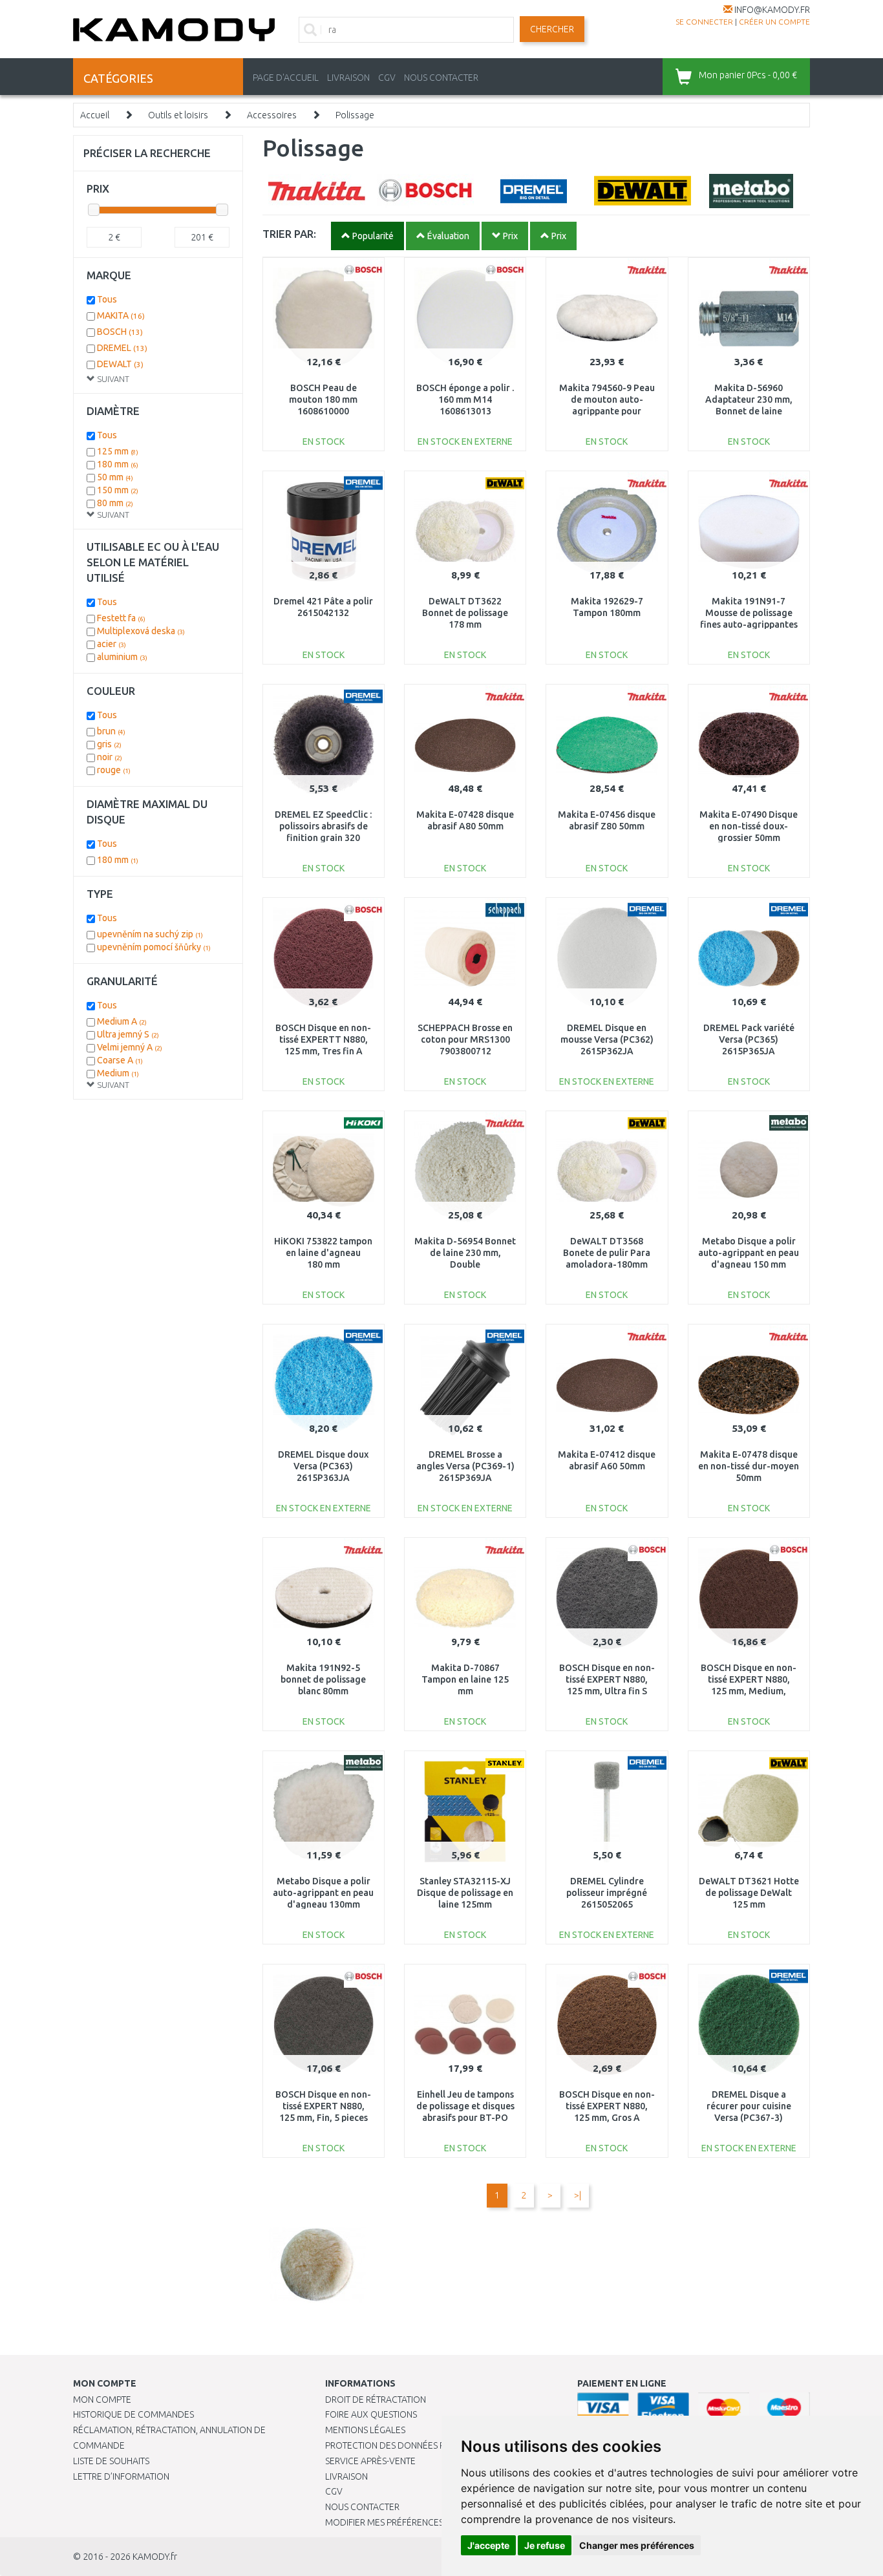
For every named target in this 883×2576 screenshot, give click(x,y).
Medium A (122, 1021)
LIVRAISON (348, 78)
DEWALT (120, 364)
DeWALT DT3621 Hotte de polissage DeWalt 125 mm (749, 1893)
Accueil (95, 115)
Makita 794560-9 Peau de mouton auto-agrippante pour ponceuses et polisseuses (607, 411)
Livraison (346, 2476)
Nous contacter (362, 2507)
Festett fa (121, 618)
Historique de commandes (133, 2414)
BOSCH (120, 332)
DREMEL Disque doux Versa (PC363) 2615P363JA (323, 1466)
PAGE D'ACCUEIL (286, 78)
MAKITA (121, 315)
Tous (107, 299)
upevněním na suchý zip (150, 934)
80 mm (115, 503)
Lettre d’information (121, 2476)
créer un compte (774, 22)
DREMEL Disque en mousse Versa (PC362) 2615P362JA (607, 1039)
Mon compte (102, 2400)
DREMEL (122, 348)
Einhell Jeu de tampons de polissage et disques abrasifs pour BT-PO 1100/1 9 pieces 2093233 (465, 2118)
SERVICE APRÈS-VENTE (370, 2461)
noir (110, 757)
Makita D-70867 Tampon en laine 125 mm (465, 1679)
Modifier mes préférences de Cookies (410, 2522)
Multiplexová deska (141, 631)
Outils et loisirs (178, 115)
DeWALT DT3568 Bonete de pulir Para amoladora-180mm (607, 1253)
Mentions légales (365, 2430)
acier (112, 644)
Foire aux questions (371, 2414)
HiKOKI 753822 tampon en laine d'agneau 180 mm (323, 1253)
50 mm (115, 477)
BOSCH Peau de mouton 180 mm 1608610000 (323, 399)
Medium (118, 1073)
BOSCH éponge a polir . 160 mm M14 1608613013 (465, 399)
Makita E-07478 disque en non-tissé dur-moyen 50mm (749, 1466)
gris (109, 744)
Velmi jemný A (130, 1047)
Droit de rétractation (376, 2400)
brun (111, 731)
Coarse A (120, 1060)
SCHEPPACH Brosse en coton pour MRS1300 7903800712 (465, 1039)
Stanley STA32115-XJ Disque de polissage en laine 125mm (465, 1893)
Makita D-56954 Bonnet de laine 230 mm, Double (465, 1253)
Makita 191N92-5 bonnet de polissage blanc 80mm (323, 1679)
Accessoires (272, 115)
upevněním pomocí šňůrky (154, 947)
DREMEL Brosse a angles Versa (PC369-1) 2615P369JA (465, 1466)
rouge (114, 770)
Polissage (355, 115)
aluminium (122, 657)
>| (578, 2195)
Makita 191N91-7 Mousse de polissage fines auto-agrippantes (749, 613)
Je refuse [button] (545, 2545)
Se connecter (704, 22)
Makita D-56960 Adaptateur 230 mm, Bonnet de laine (749, 399)
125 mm (118, 451)
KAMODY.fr (155, 2557)
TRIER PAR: (289, 234)
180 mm (118, 464)
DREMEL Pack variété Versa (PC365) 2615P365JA (749, 1039)
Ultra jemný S (128, 1034)
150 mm (118, 490)
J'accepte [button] (488, 2545)
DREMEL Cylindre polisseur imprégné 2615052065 (607, 1893)
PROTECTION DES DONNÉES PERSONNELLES (414, 2445)
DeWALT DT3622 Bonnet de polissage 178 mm (465, 613)
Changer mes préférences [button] (637, 2545)
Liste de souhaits (111, 2461)
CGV (387, 78)
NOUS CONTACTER (441, 78)
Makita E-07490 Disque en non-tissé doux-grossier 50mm (749, 826)
